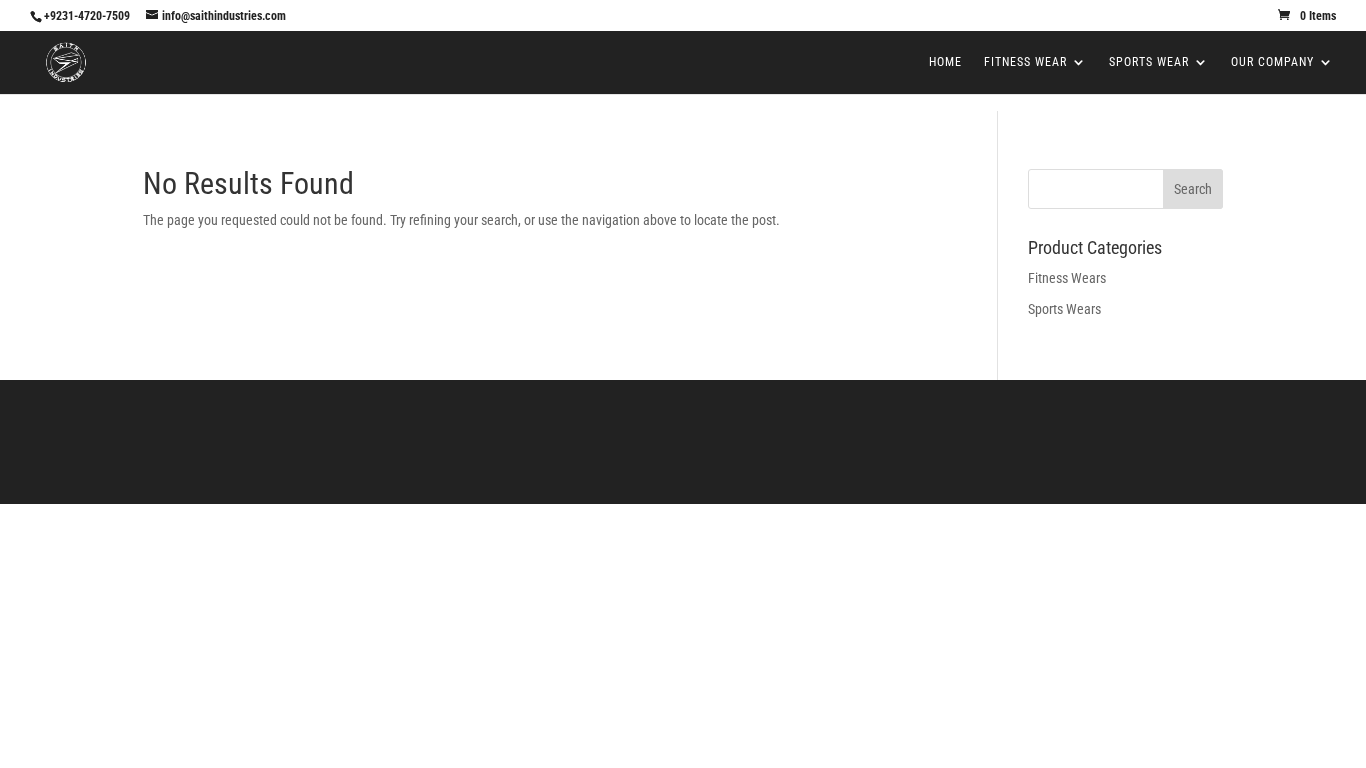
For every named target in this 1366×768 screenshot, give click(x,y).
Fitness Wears (1067, 278)
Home (945, 62)
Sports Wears (1064, 309)
